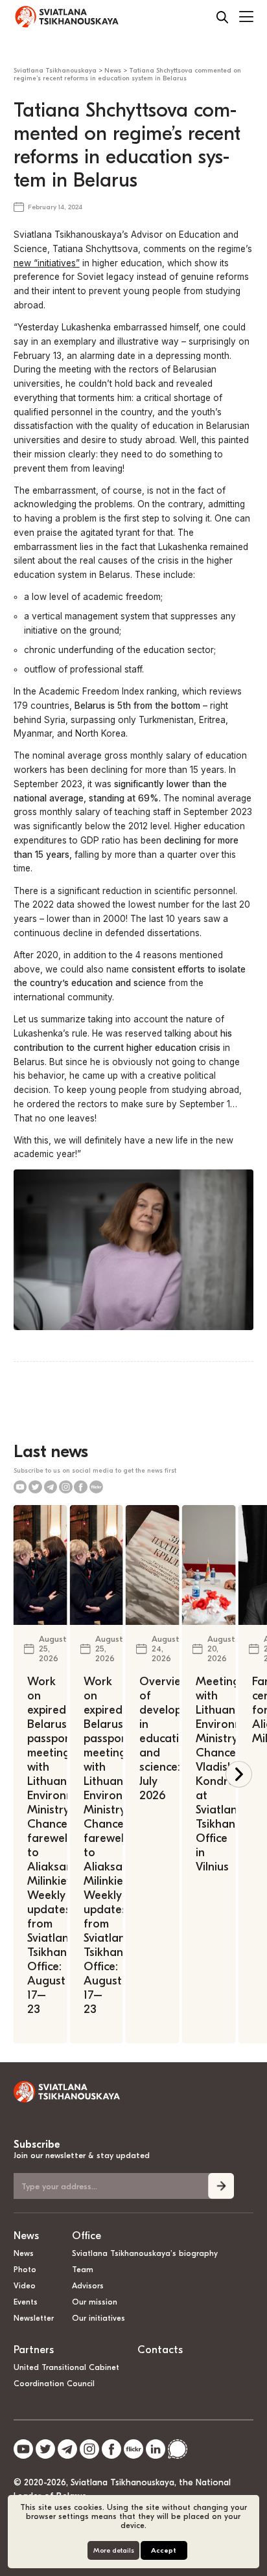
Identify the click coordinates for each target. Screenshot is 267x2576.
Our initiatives (99, 2318)
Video (25, 2286)
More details (114, 2550)
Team (83, 2270)
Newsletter (34, 2318)
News (26, 2236)
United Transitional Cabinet (66, 2367)
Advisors (88, 2286)
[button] (239, 1774)
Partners (34, 2350)
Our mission (95, 2302)
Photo (25, 2270)
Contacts (160, 2350)
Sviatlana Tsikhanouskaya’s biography (145, 2253)
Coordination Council (54, 2384)
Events (26, 2302)
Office (87, 2236)
